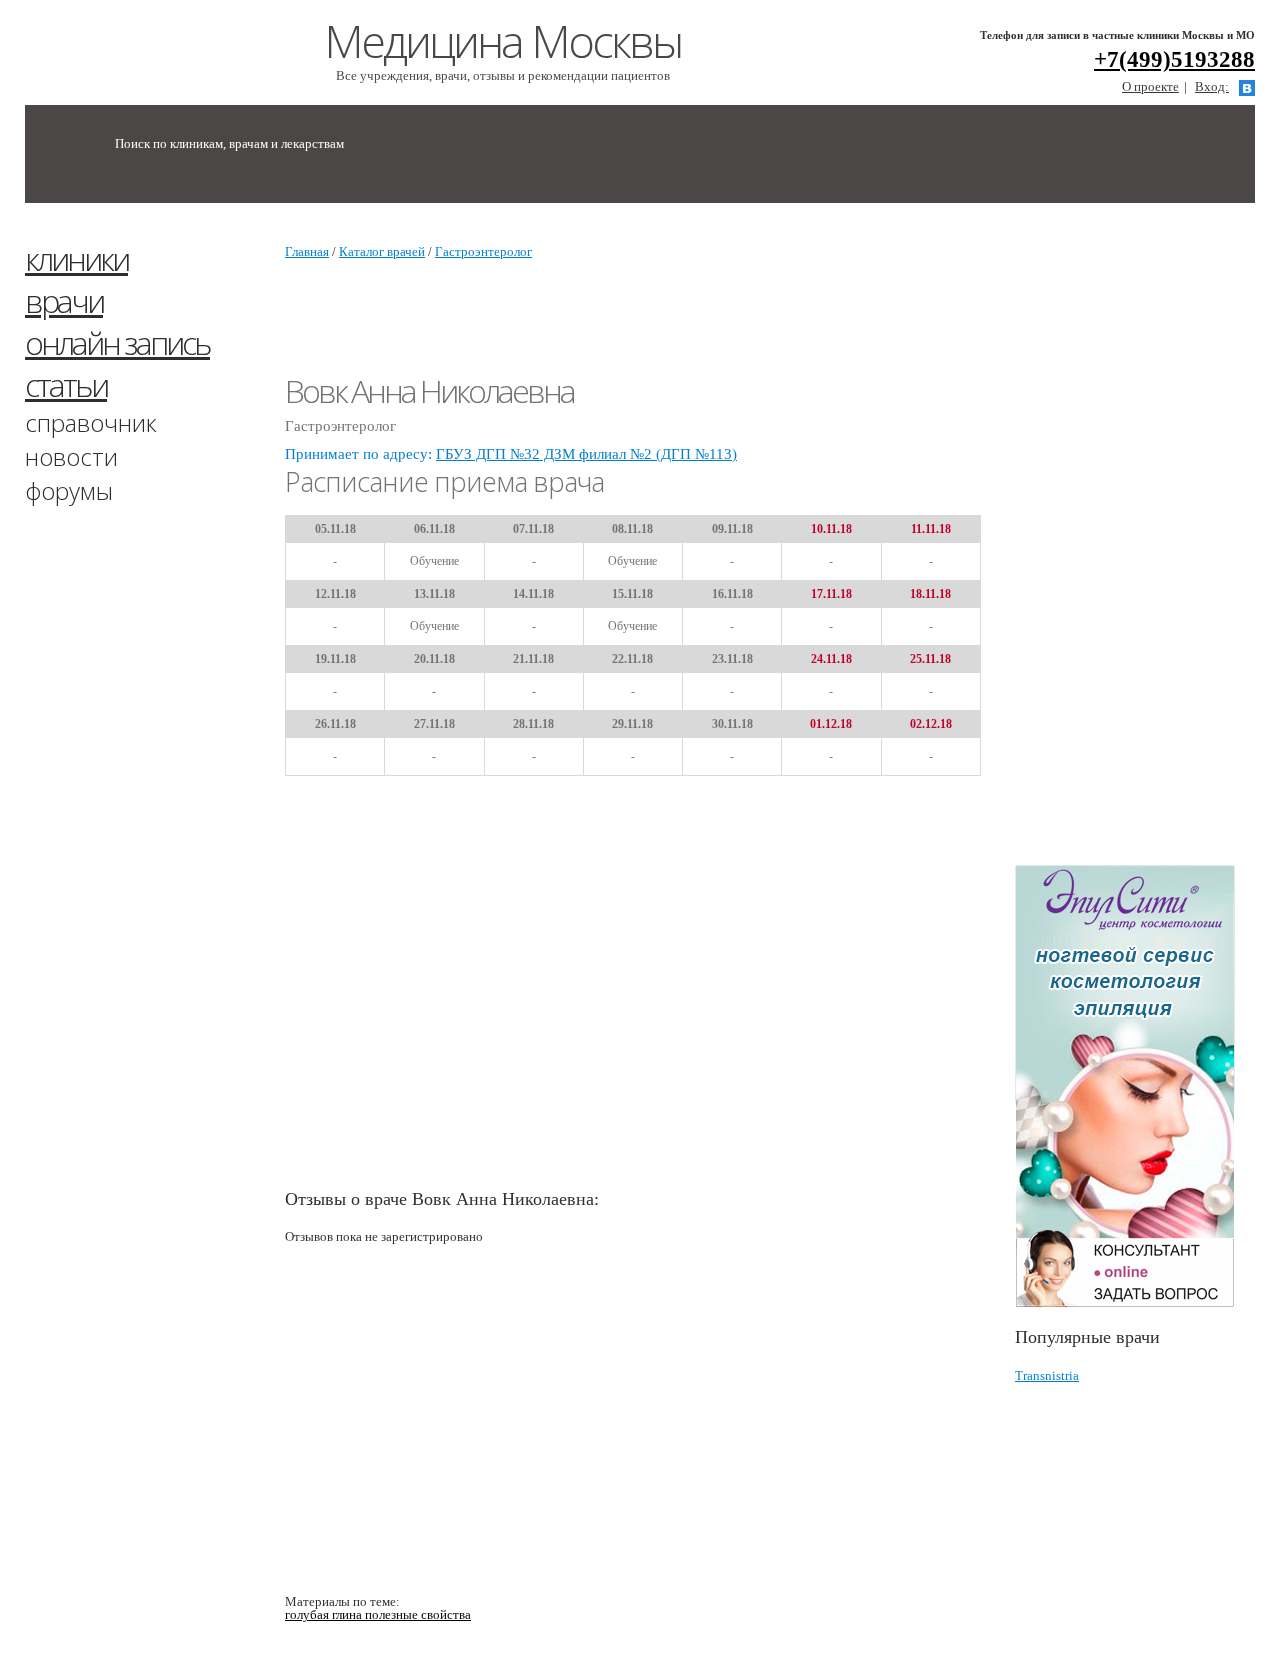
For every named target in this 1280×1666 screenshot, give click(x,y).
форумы (69, 490)
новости (71, 456)
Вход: (1212, 86)
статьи (66, 384)
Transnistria (1047, 1375)
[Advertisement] (1147, 543)
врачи (64, 300)
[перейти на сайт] (1135, 1086)
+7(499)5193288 (1174, 59)
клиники (76, 258)
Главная (307, 251)
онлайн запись (117, 342)
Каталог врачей (382, 251)
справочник (91, 422)
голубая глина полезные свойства (378, 1614)
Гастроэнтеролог (483, 251)
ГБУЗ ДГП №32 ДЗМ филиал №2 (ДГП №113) (586, 454)
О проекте (1150, 86)
